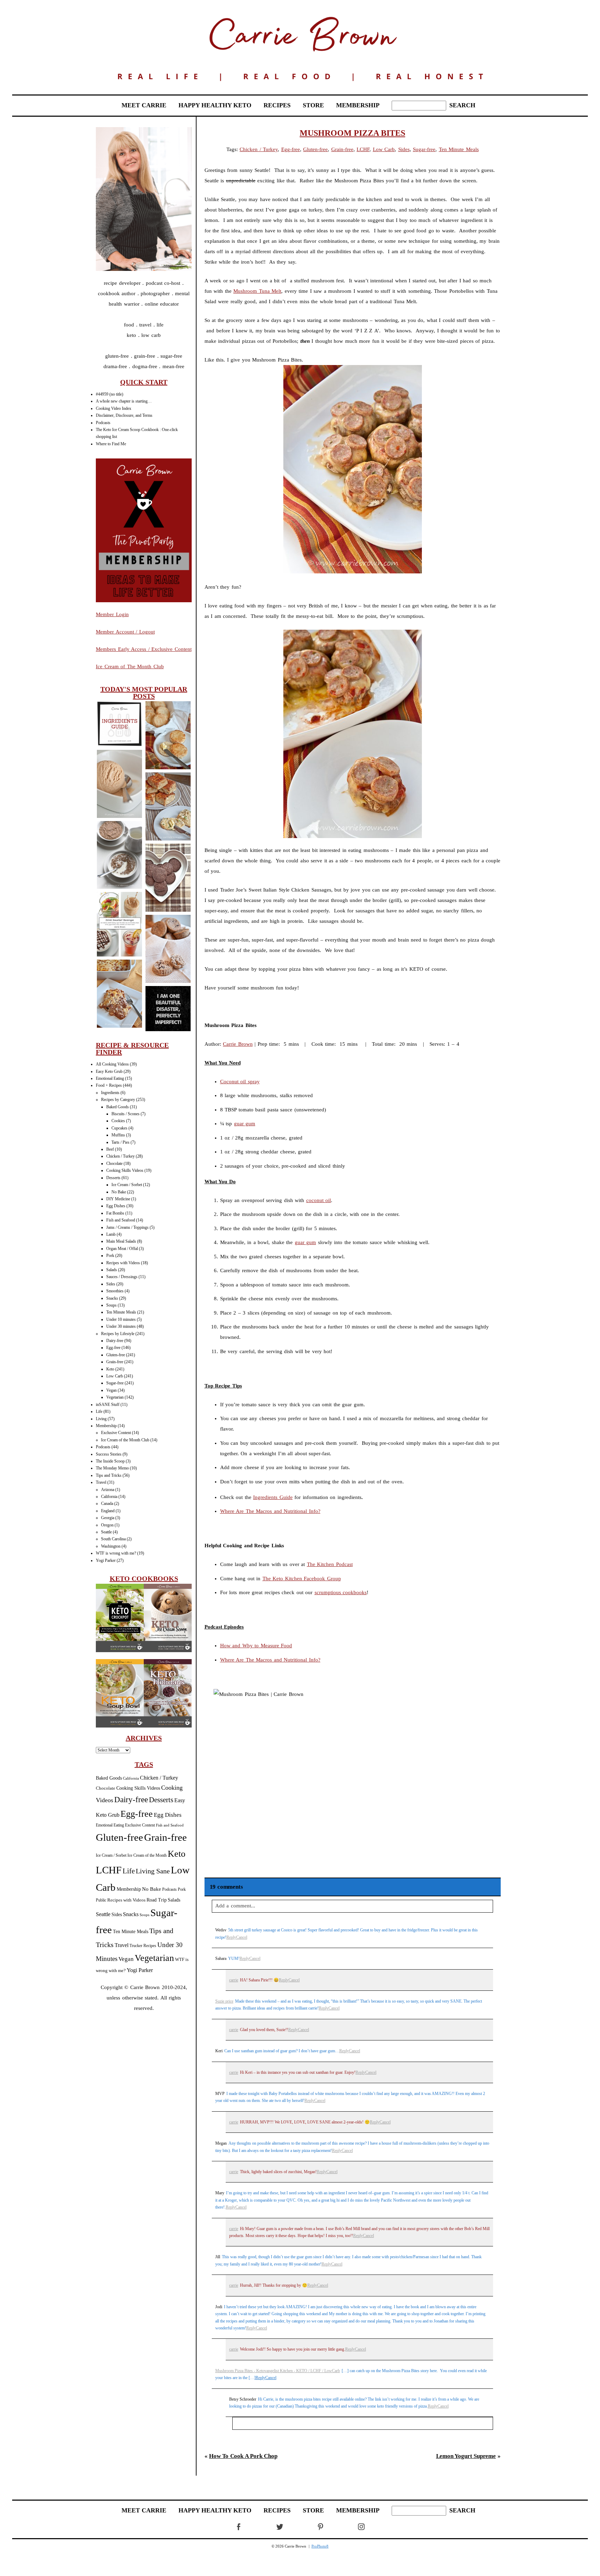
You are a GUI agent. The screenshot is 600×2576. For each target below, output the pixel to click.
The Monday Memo (112, 1468)
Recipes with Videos (123, 1263)
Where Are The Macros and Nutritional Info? (270, 1511)
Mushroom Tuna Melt (257, 291)
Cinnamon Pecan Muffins (168, 949)
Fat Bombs (115, 1213)
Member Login (112, 614)
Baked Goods (118, 1107)
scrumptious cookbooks (341, 1592)
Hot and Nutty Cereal (119, 856)
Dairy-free (115, 1341)
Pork (110, 1256)
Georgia (108, 1518)
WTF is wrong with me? (116, 1553)
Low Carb (115, 1376)
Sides (111, 1284)
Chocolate (114, 1163)
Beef (110, 1149)
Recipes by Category (118, 1100)
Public (101, 1900)
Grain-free (115, 1362)
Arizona (108, 1490)
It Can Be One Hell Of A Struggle (168, 1009)
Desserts (113, 1178)
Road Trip (157, 1900)
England (108, 1511)
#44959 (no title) (110, 394)
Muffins (118, 1135)
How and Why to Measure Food (256, 1646)
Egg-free (113, 1348)
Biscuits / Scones (126, 1114)
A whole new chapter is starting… (124, 401)
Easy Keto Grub (109, 1071)
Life (99, 1411)
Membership (106, 1426)
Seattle (106, 1532)
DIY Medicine (118, 1199)
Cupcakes (119, 1128)
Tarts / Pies (120, 1142)
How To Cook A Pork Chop (243, 2456)
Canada (107, 1504)
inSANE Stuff (108, 1405)
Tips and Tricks (109, 1475)
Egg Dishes (116, 1206)
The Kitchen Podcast (330, 1564)
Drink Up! (119, 925)
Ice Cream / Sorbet (127, 1185)
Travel (101, 1482)
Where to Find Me (111, 444)
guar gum (245, 1124)
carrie (234, 1980)
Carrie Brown (238, 1044)
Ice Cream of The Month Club (130, 666)
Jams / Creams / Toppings (127, 1227)
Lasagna (119, 995)
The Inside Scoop (110, 1461)
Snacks (112, 1298)
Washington (111, 1546)
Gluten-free (116, 1355)
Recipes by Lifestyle (118, 1334)
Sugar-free (115, 1383)
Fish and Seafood (121, 1220)
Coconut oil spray (240, 1082)
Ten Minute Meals (121, 1312)
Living (101, 1419)
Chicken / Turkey (120, 1156)
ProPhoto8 (320, 2546)
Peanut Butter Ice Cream (119, 784)
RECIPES (277, 105)
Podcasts (103, 423)
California (109, 1497)
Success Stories (109, 1454)
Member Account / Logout (125, 632)
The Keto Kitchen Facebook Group (302, 1579)
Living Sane (153, 1871)
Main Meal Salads (121, 1241)
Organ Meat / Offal (122, 1249)
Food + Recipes (109, 1085)
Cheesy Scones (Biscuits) (168, 736)
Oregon (107, 1525)
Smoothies (115, 1291)
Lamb (111, 1234)
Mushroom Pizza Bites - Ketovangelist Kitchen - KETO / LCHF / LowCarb (278, 2371)
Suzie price (224, 2001)
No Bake (119, 1192)
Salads (112, 1270)
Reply (231, 1937)
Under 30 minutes (121, 1326)
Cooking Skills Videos (125, 1170)
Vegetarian (115, 1397)
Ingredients (110, 1093)
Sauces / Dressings (122, 1277)
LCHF (109, 1870)
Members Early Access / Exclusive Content (144, 649)
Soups (111, 1305)
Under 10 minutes (121, 1319)
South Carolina (113, 1539)
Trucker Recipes (143, 1946)
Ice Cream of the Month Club (125, 1440)
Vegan (111, 1390)
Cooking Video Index (114, 408)
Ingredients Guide (273, 1497)
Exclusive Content (116, 1433)
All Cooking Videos (112, 1064)
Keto (110, 1369)
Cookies (118, 1121)
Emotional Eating (110, 1078)
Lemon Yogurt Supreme (466, 2456)
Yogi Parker (106, 1560)
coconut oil (319, 1200)
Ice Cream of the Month (147, 1856)
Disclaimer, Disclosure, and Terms (124, 415)
